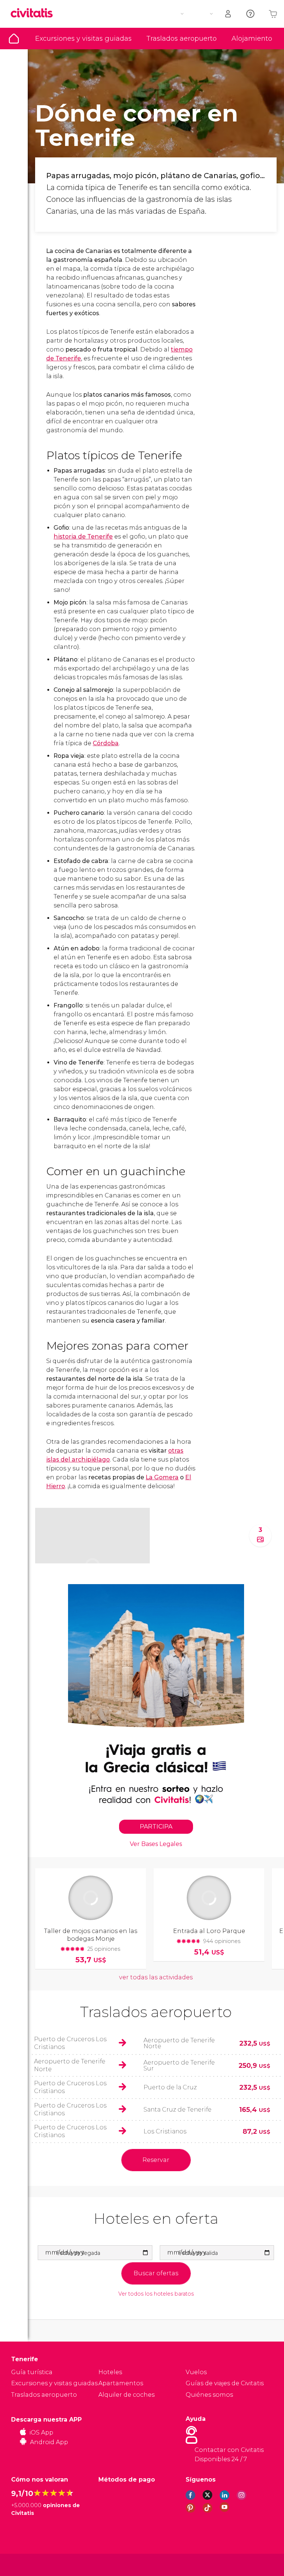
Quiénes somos (209, 2395)
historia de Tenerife (83, 536)
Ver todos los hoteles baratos (156, 2294)
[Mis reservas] (229, 14)
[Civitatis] (26, 2564)
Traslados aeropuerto (182, 39)
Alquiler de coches (126, 2395)
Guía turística (14, 39)
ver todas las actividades (156, 1977)
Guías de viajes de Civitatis (225, 2383)
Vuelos (196, 2372)
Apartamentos (121, 2383)
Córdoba (106, 743)
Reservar (156, 2160)
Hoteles (110, 2372)
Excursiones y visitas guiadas (83, 39)
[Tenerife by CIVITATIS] (34, 14)
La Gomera (162, 1477)
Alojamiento (252, 39)
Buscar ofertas (156, 2273)
